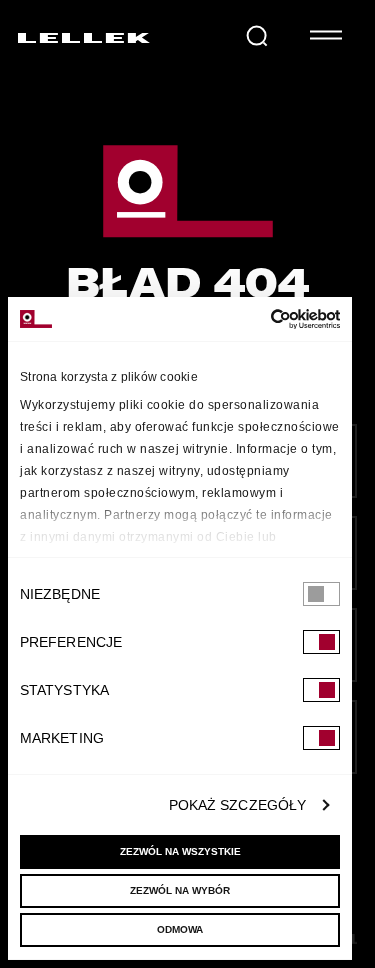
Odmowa (180, 929)
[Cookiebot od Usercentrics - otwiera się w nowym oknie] (256, 319)
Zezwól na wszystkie (180, 851)
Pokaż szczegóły (238, 805)
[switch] (321, 642)
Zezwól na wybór (180, 890)
